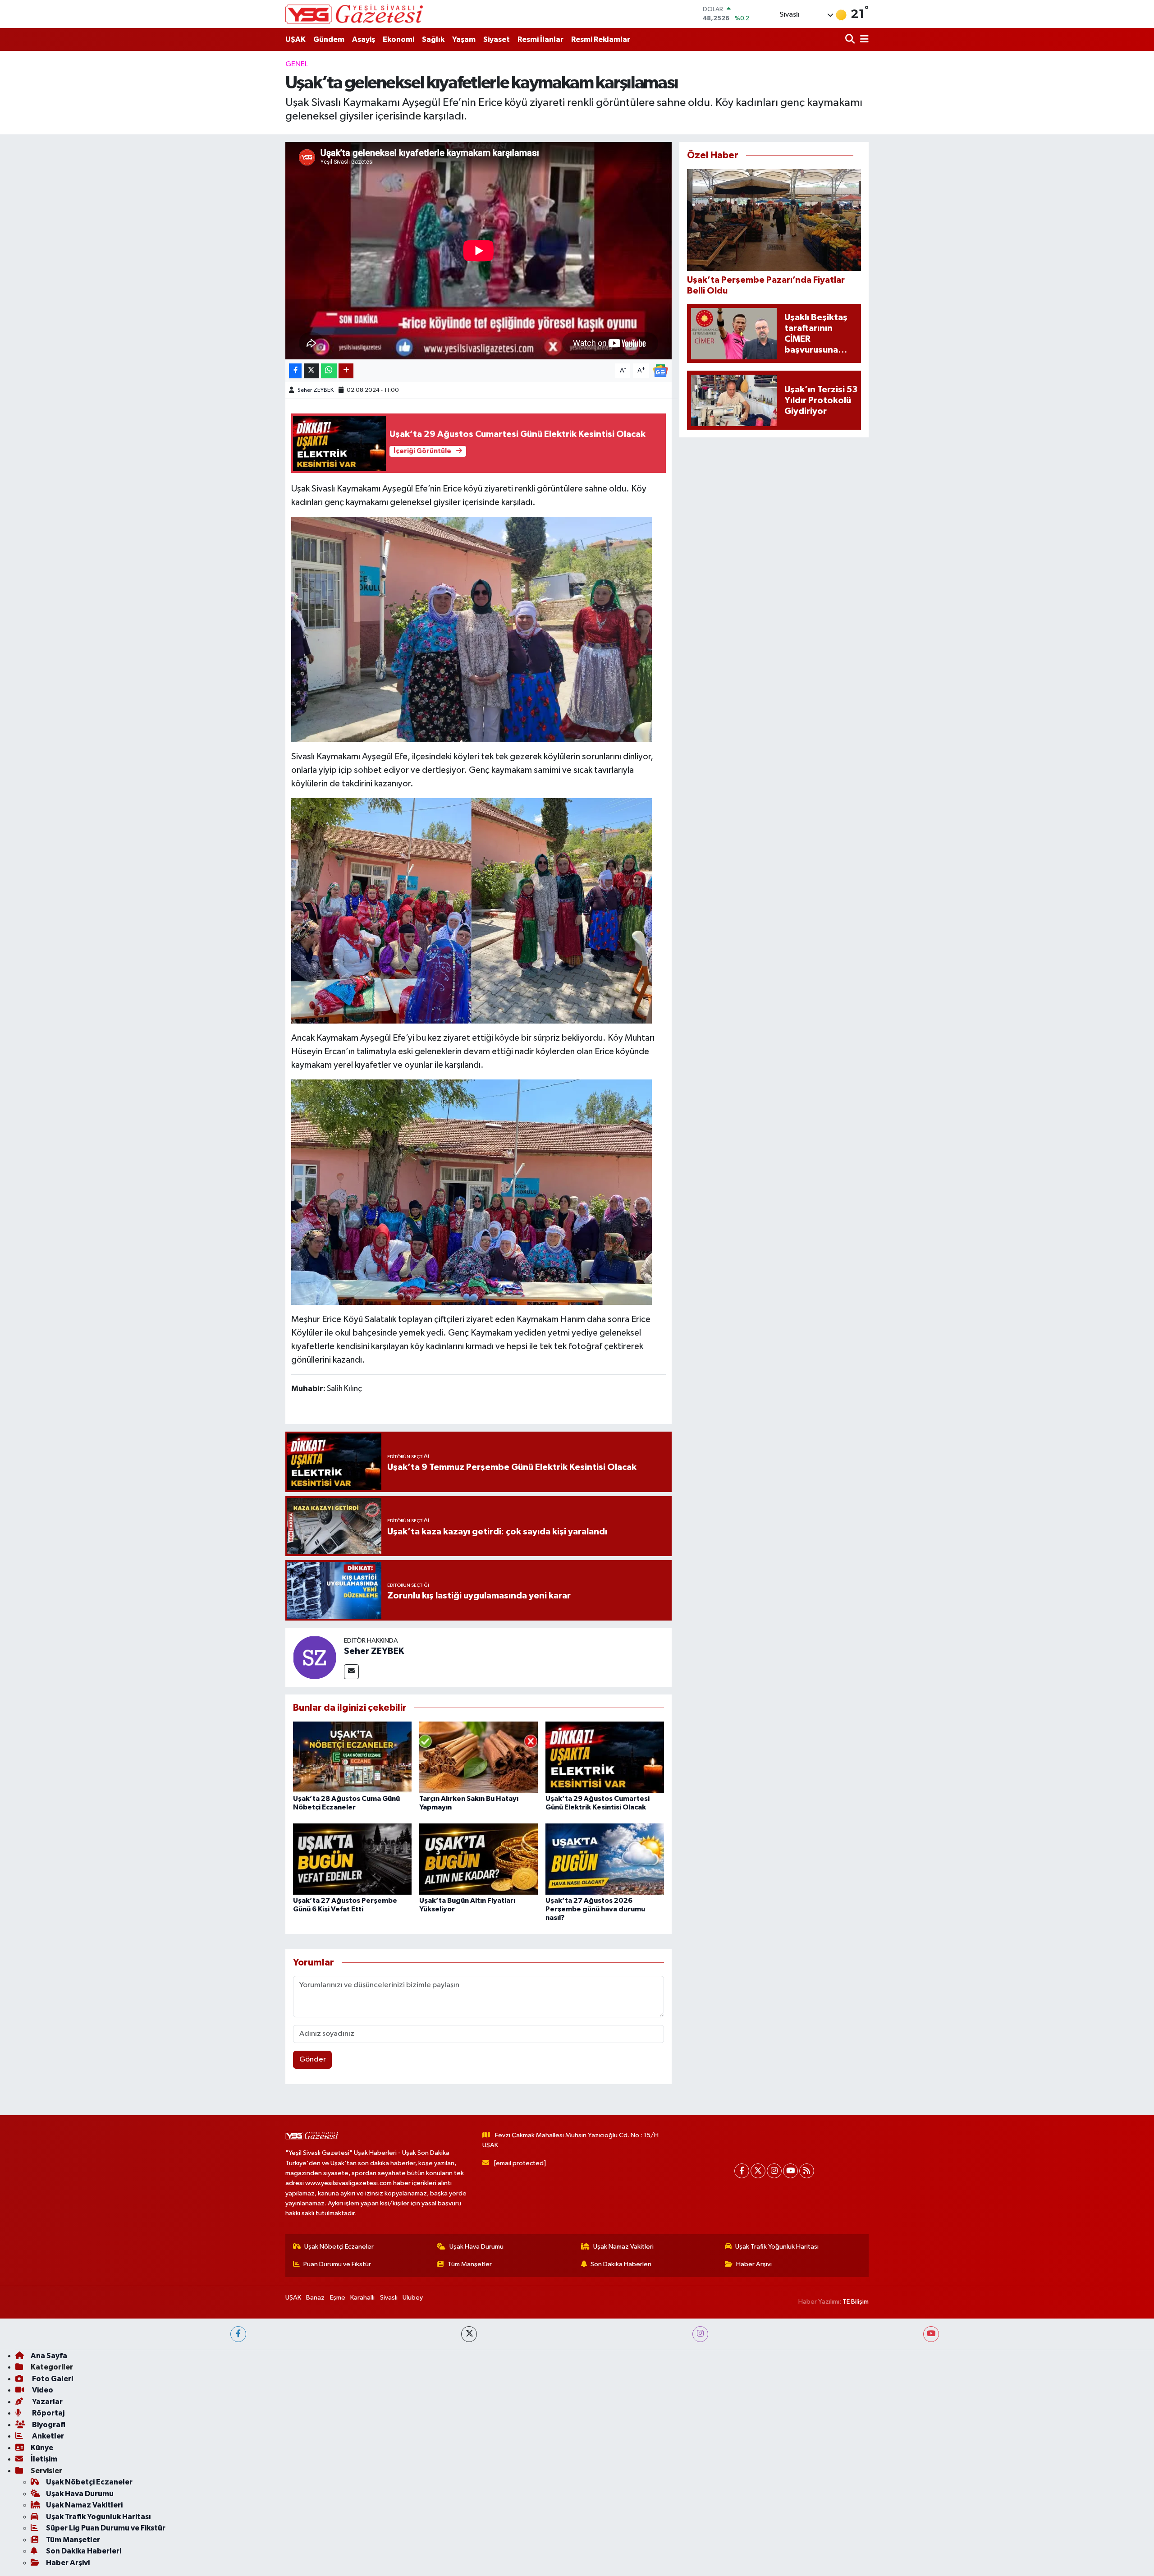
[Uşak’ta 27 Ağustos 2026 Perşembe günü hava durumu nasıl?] (605, 1859)
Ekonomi (398, 39)
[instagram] (700, 2334)
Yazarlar (47, 2402)
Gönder (313, 2059)
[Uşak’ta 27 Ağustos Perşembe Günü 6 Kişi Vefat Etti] (352, 1859)
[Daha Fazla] (346, 371)
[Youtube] (790, 2171)
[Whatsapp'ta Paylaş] (329, 371)
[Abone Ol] (660, 370)
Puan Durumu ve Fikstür (337, 2264)
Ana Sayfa (49, 2356)
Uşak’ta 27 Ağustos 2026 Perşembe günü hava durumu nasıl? (595, 1909)
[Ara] (851, 39)
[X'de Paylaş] (311, 371)
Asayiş (364, 39)
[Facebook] (742, 2171)
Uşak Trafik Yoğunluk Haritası (777, 2247)
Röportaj (48, 2413)
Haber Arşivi (754, 2264)
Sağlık (433, 39)
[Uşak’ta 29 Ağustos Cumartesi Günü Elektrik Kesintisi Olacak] (605, 1757)
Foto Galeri (52, 2379)
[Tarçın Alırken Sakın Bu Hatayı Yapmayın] (479, 1757)
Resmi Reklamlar (601, 39)
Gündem (329, 39)
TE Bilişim (856, 2302)
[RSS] (807, 2171)
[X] (758, 2171)
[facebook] (238, 2334)
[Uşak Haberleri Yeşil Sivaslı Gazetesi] (354, 14)
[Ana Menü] (863, 39)
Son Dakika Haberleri (621, 2264)
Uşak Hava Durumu (476, 2247)
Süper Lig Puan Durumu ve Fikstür (106, 2528)
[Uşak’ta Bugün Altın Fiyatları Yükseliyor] (479, 1859)
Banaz (315, 2298)
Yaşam (464, 39)
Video (42, 2390)
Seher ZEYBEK (316, 390)
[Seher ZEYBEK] (315, 1657)
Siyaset (497, 39)
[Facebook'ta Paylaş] (295, 371)
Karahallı (362, 2298)
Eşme (338, 2298)
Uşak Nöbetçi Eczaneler (339, 2247)
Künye (42, 2448)
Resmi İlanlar (540, 39)
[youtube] (931, 2334)
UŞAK (295, 39)
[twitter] (469, 2334)
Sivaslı (389, 2298)
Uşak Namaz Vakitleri (623, 2247)
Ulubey (413, 2298)
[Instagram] (774, 2171)
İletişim (44, 2459)
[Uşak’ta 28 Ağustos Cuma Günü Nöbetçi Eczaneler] (352, 1757)
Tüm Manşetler (470, 2264)
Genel (297, 64)
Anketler (47, 2436)
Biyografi (48, 2425)
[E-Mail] (351, 1672)
